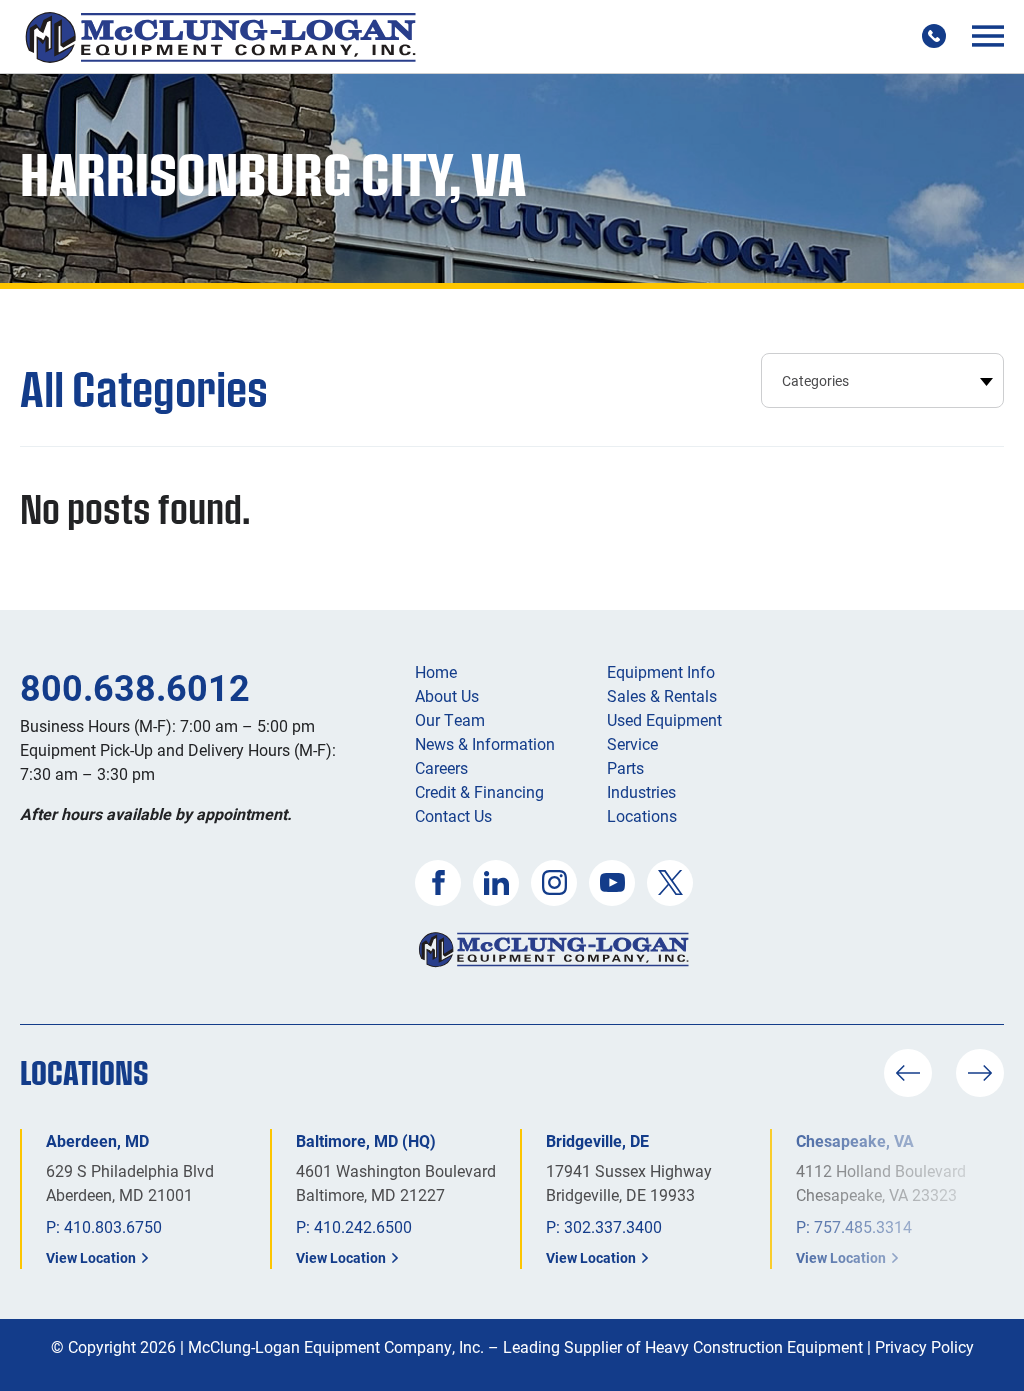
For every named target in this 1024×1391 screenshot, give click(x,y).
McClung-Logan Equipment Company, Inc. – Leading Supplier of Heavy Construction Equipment (525, 1346)
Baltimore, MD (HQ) (366, 1140)
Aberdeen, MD (97, 1140)
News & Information (485, 743)
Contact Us (453, 815)
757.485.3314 (863, 1226)
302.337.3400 (613, 1226)
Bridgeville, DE (597, 1140)
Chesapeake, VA (855, 1140)
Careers (441, 767)
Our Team (450, 719)
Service (632, 743)
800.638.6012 (135, 687)
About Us (447, 695)
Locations (642, 815)
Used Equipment (664, 719)
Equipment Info (661, 671)
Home (436, 671)
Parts (625, 767)
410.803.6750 (113, 1226)
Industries (641, 791)
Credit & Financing (479, 791)
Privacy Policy (924, 1346)
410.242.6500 (363, 1226)
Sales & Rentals (662, 695)
